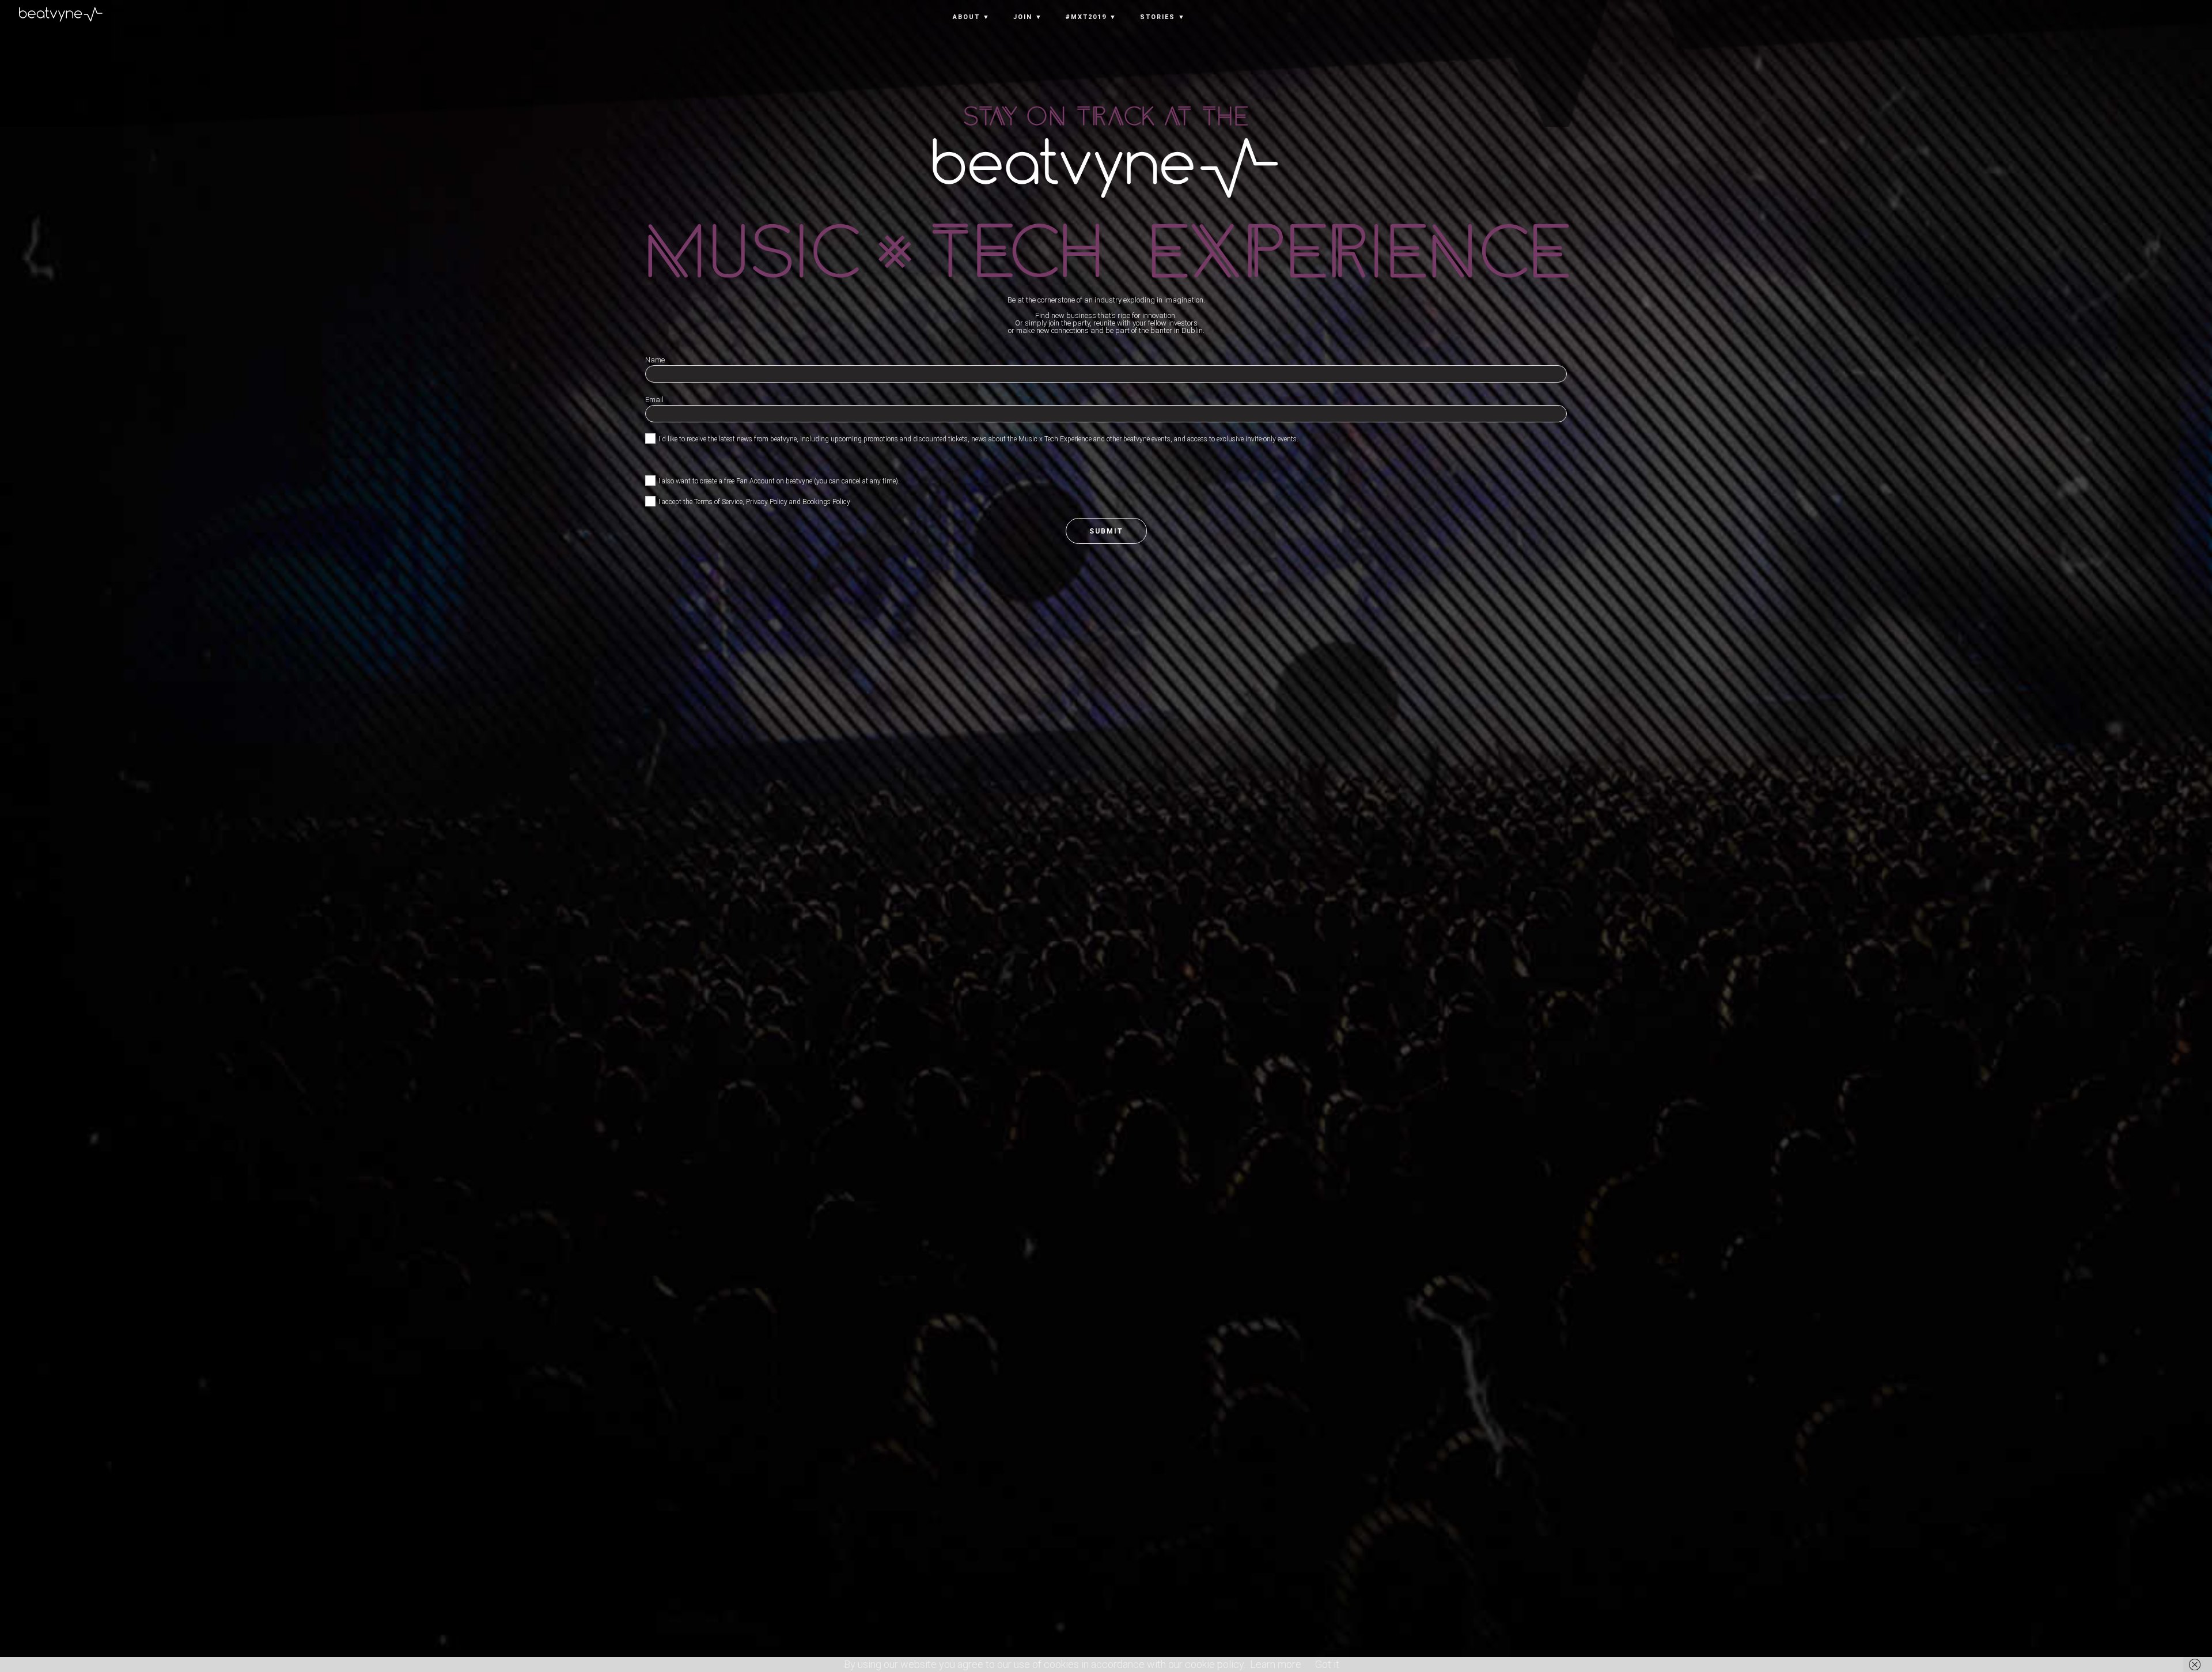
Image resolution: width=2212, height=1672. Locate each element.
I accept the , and (754, 502)
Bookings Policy (826, 502)
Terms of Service (718, 502)
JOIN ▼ (1028, 17)
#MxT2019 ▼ (1091, 17)
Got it (1327, 1664)
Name (655, 360)
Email (654, 400)
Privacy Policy (767, 502)
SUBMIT (1106, 531)
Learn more (1276, 1664)
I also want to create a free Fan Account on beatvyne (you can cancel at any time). (779, 481)
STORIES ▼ (1163, 17)
